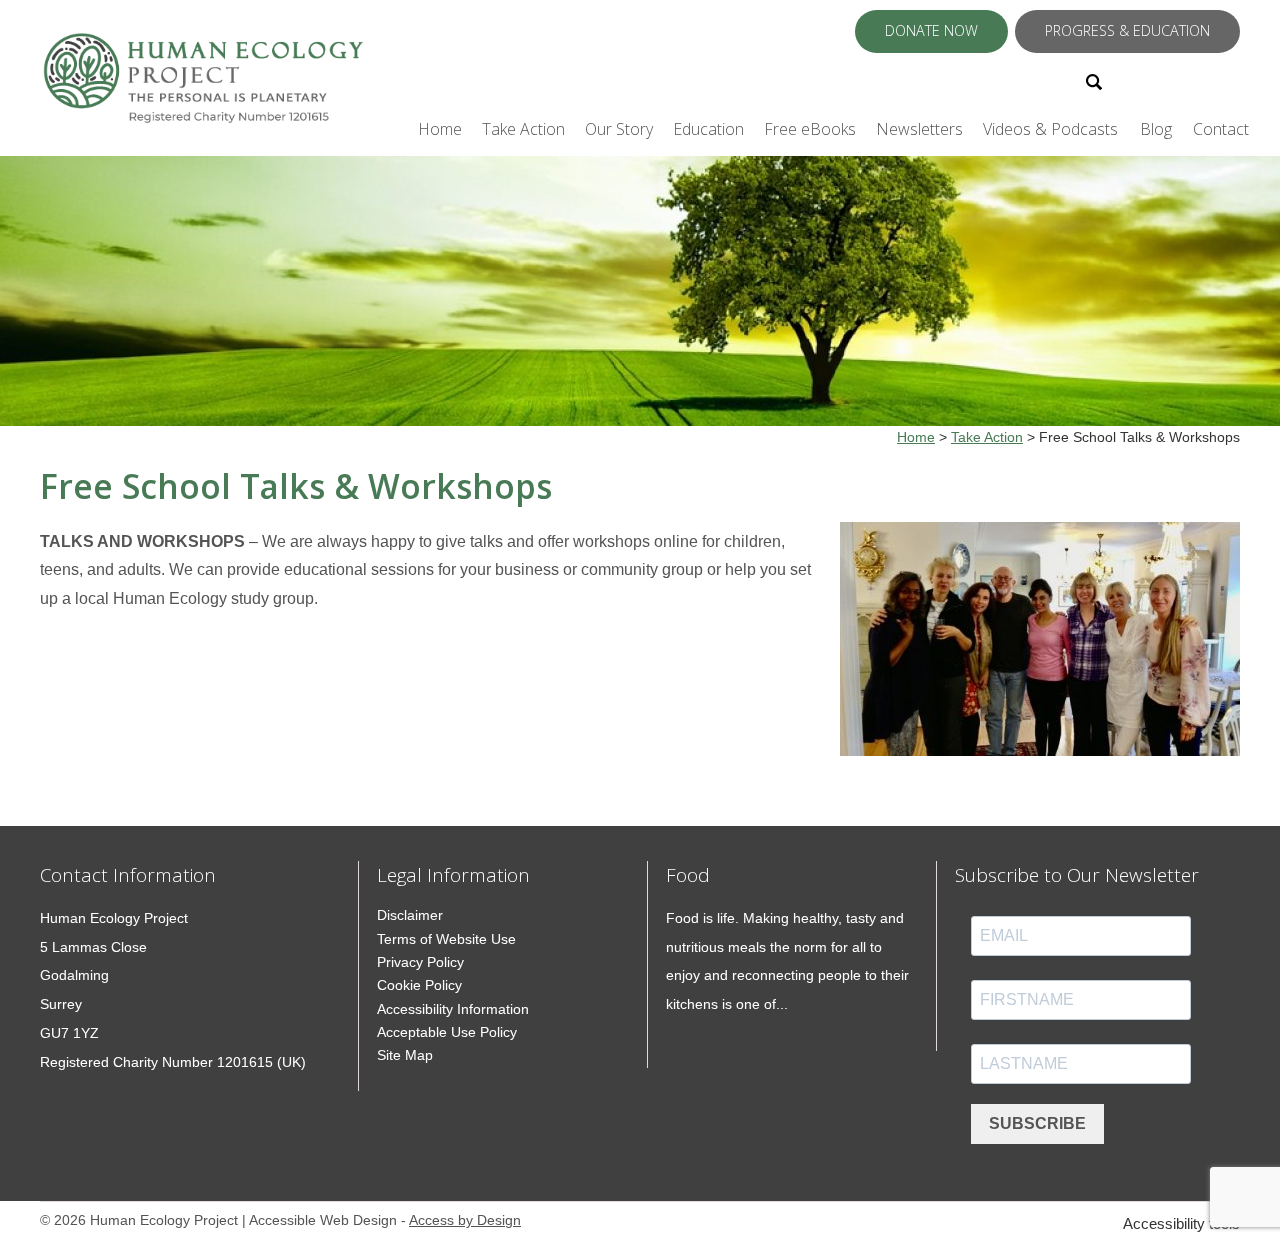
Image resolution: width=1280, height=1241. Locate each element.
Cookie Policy (419, 985)
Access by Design (465, 1220)
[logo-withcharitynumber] (202, 87)
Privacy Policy (420, 962)
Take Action (523, 129)
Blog (1156, 129)
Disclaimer (410, 915)
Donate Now (931, 30)
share (50, 796)
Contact (1221, 129)
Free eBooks (810, 129)
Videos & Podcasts (1050, 129)
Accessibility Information (453, 1009)
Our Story (619, 129)
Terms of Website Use (446, 939)
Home (440, 129)
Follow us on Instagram (1198, 80)
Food (688, 874)
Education (708, 129)
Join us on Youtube (1227, 80)
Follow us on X (1146, 80)
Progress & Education (1127, 30)
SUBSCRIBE (1037, 1123)
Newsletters (919, 129)
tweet (75, 796)
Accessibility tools (1181, 1223)
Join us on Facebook (1172, 80)
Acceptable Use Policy (447, 1032)
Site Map (405, 1055)
